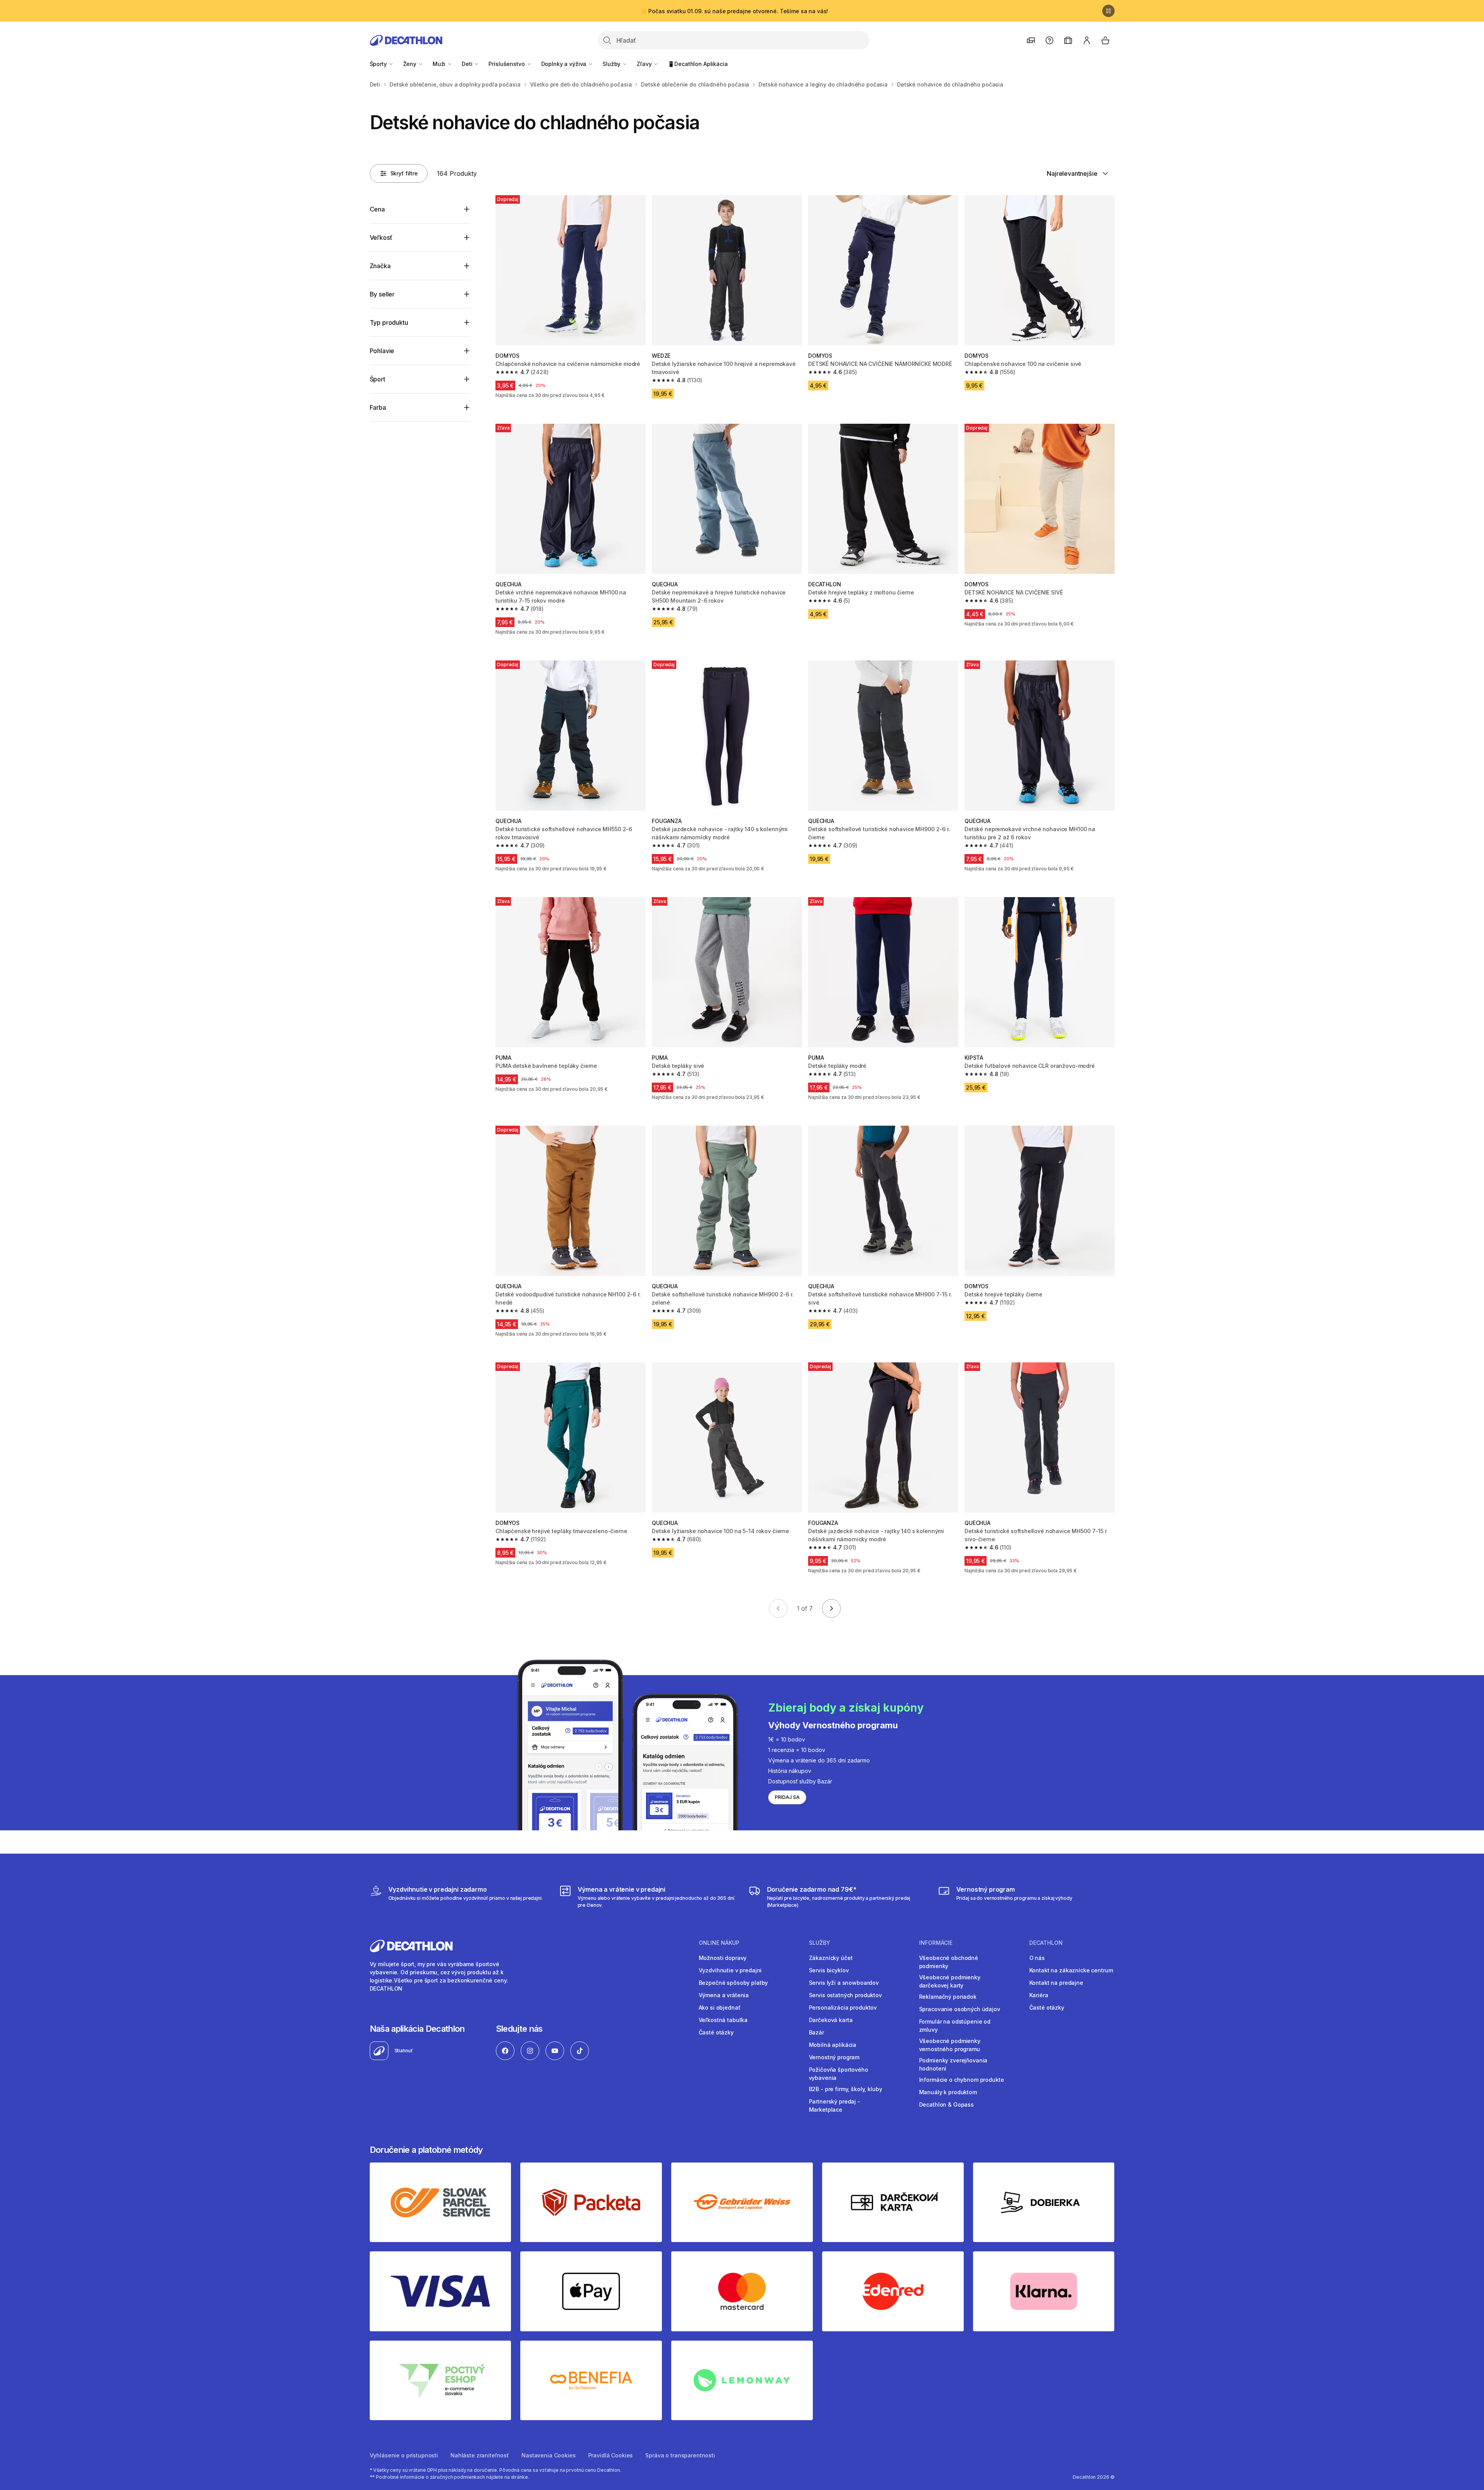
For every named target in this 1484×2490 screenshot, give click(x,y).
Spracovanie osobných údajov (960, 2009)
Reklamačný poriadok (948, 1997)
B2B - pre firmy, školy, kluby (846, 2089)
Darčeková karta (831, 2020)
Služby (612, 64)
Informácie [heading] (936, 1943)
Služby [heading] (820, 1943)
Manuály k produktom (948, 2092)
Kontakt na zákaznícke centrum (1071, 1970)
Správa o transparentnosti (680, 2455)
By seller (382, 294)
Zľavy (645, 64)
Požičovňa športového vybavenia (839, 2074)
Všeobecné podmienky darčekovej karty (950, 1981)
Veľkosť (381, 237)
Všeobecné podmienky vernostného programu (950, 2045)
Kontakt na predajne (1056, 1983)
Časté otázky (716, 2032)
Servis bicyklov (829, 1970)
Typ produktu (389, 322)
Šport (377, 379)
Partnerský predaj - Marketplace (835, 2105)
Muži (440, 64)
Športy (379, 64)
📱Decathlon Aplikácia (698, 64)
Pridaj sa (787, 1797)
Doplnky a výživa (565, 64)
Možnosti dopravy (723, 1958)
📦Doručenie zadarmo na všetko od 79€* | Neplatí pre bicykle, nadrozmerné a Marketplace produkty (734, 11)
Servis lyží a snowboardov (844, 1983)
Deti (468, 64)
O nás (1037, 1958)
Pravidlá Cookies (611, 2455)
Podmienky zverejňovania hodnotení (953, 2064)
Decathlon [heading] (1046, 1943)
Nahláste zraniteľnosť (480, 2455)
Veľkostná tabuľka (723, 2020)
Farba (378, 407)
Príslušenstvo (507, 64)
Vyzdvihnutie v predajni (730, 1970)
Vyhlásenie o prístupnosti (404, 2455)
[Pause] (1108, 11)
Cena (377, 209)
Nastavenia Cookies (548, 2455)
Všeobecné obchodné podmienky (949, 1962)
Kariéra (1039, 1995)
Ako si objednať (720, 2007)
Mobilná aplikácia (833, 2045)
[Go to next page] (831, 1608)
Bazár (816, 2032)
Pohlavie (382, 351)
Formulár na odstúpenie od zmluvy (955, 2026)
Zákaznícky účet (831, 1958)
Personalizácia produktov (843, 2007)
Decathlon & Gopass (946, 2104)
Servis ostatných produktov (845, 1995)
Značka (380, 266)
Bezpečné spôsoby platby (733, 1983)
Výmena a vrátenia (724, 1995)
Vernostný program (834, 2057)
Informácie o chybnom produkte (962, 2080)
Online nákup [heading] (719, 1943)
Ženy (410, 64)
